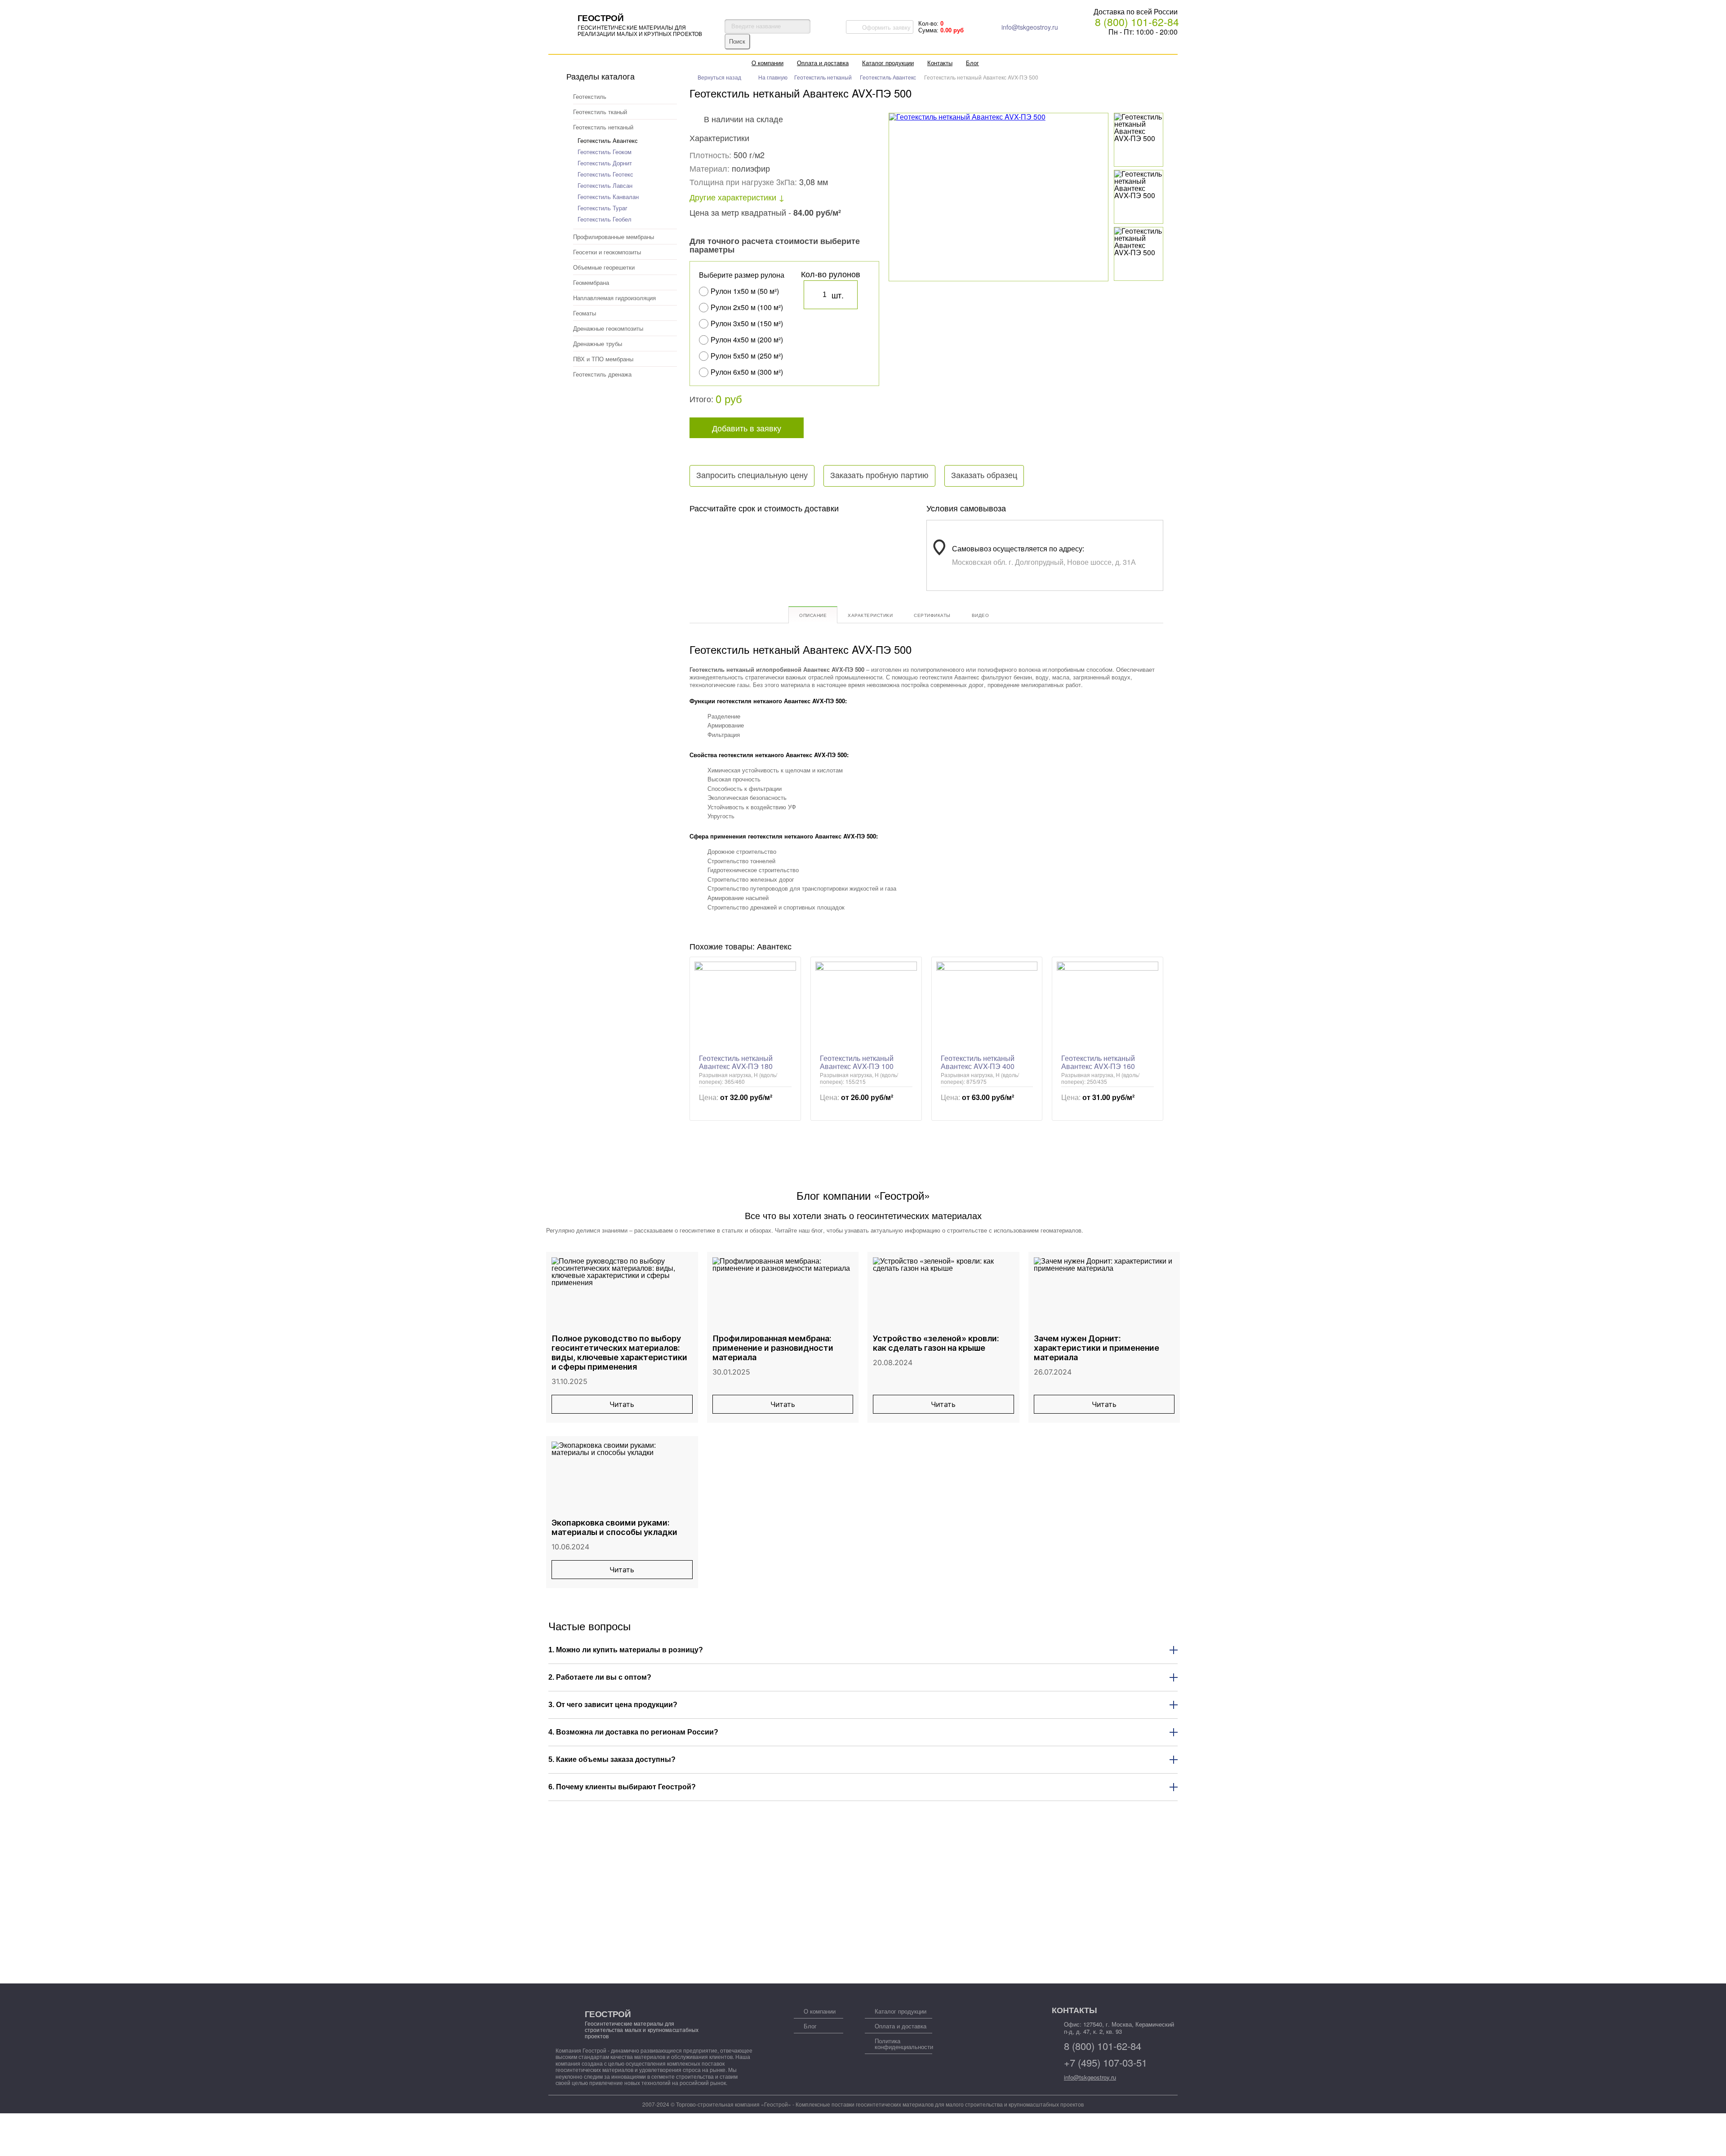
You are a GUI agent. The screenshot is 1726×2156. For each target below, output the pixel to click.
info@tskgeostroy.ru (1030, 27)
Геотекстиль (590, 96)
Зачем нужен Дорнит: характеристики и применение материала (1097, 1348)
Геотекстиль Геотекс (605, 174)
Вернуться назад (719, 77)
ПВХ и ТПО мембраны (603, 359)
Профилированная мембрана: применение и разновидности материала (773, 1348)
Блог (972, 63)
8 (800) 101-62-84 (1137, 22)
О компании (767, 63)
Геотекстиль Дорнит (605, 163)
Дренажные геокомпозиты (608, 328)
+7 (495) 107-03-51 (1105, 2063)
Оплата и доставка (823, 63)
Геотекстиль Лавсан (605, 185)
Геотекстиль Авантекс (608, 140)
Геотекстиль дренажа (602, 374)
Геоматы (585, 313)
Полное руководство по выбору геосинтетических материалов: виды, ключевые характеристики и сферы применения (619, 1353)
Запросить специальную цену (752, 475)
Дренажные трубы (598, 344)
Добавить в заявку (747, 428)
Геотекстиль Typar (602, 208)
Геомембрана (591, 282)
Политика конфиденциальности (904, 2044)
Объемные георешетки (604, 267)
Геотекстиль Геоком (605, 152)
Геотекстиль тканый (600, 112)
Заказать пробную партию (879, 475)
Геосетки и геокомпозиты (607, 252)
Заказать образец (984, 475)
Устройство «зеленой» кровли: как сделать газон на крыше (936, 1343)
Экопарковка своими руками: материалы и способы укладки (614, 1527)
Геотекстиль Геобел (605, 219)
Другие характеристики (733, 197)
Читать (622, 1404)
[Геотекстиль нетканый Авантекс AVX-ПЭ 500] (1139, 128)
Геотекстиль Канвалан (608, 197)
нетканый (776, 649)
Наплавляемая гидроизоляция (614, 298)
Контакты (940, 63)
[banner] (627, 24)
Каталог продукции (888, 63)
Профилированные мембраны (614, 237)
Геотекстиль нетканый (603, 127)
